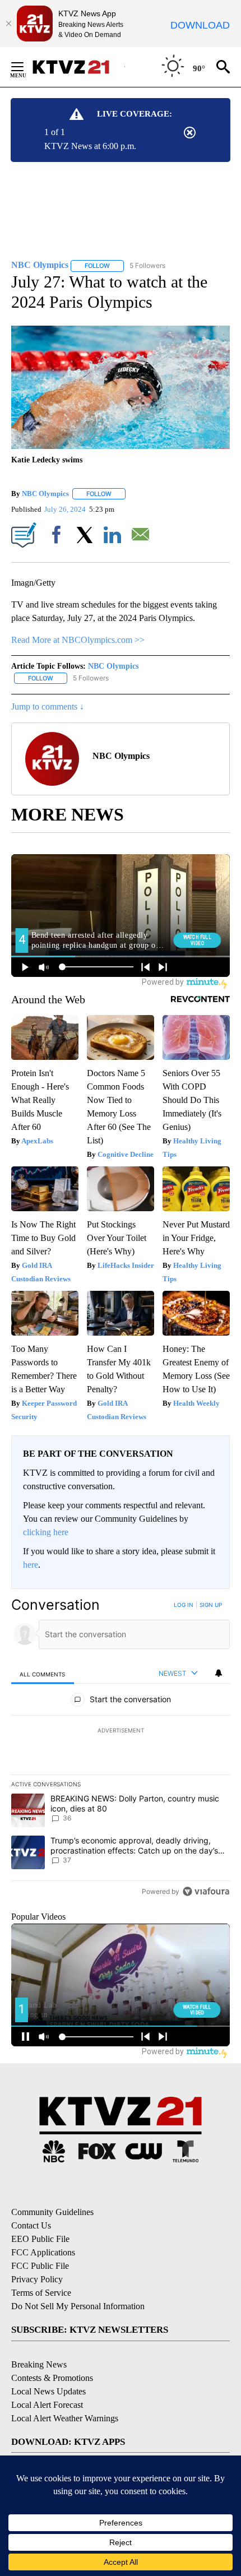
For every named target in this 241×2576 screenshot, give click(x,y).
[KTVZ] (78, 67)
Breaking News (39, 2364)
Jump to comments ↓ (48, 706)
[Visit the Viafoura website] (206, 1891)
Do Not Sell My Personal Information (78, 2306)
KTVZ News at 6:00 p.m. (90, 146)
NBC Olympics (45, 494)
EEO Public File (40, 2239)
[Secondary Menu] (26, 67)
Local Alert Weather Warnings (65, 2418)
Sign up (211, 1605)
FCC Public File (40, 2266)
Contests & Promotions (52, 2378)
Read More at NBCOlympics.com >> (78, 640)
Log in (184, 1605)
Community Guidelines (52, 2212)
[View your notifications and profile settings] (219, 1673)
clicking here (46, 1532)
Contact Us (31, 2225)
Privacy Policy (37, 2279)
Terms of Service (41, 2293)
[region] (121, 1751)
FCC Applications (43, 2252)
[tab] (43, 1674)
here (31, 1565)
